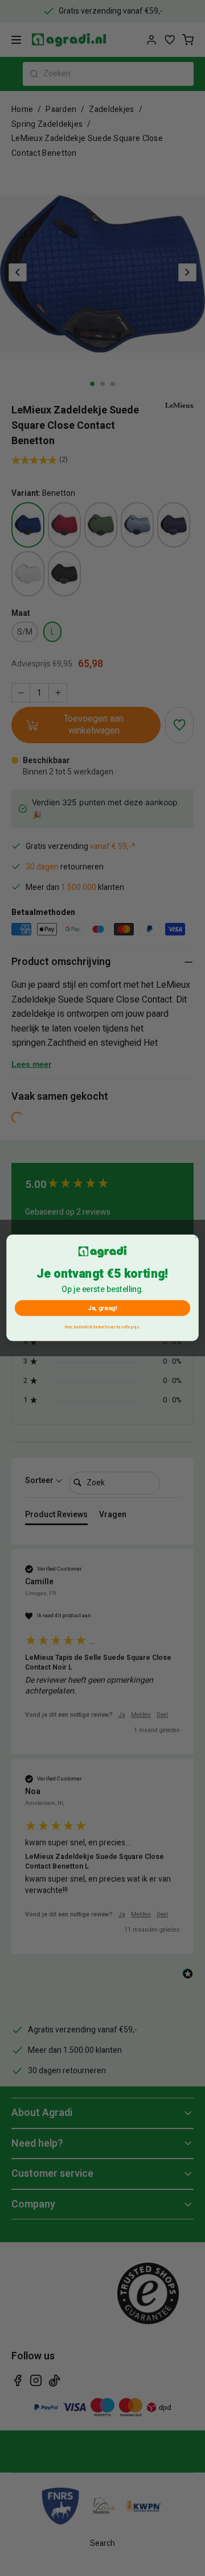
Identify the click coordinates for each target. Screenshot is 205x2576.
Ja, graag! (102, 1308)
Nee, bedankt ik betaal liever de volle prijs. (102, 1327)
